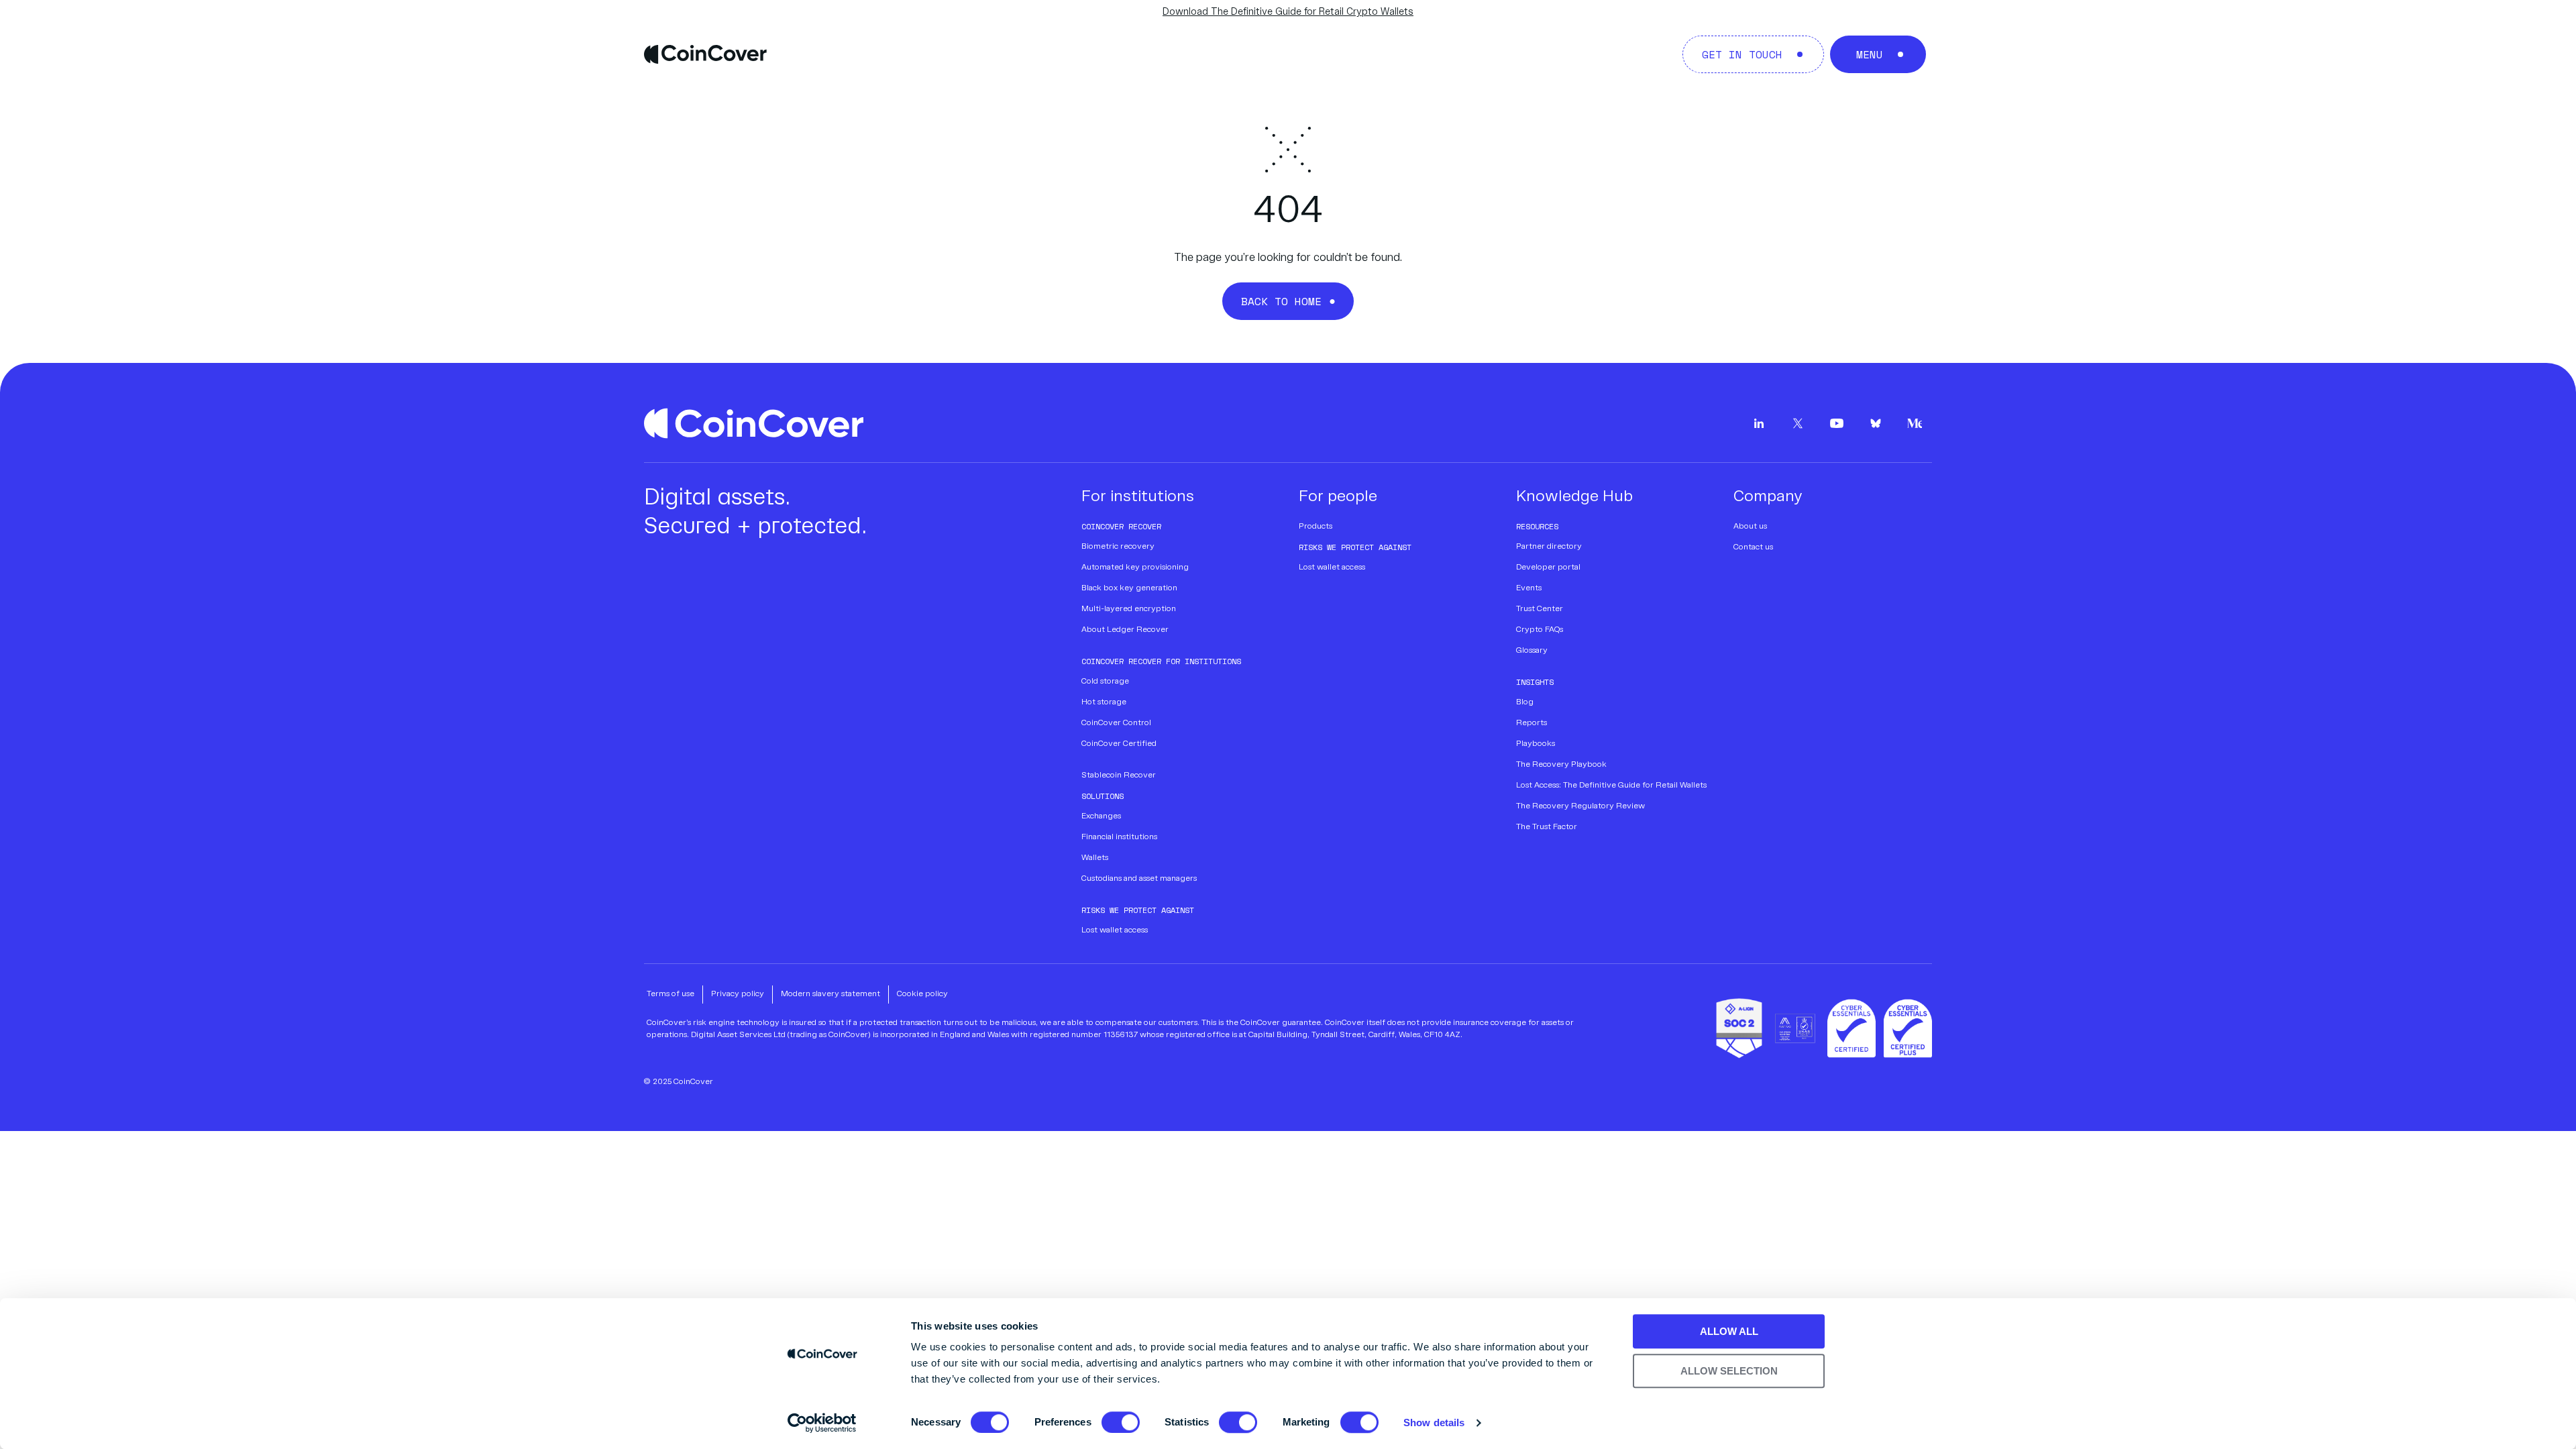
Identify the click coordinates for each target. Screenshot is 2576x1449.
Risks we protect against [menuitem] (1138, 910)
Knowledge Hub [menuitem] (1574, 497)
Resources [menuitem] (1537, 526)
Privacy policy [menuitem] (738, 994)
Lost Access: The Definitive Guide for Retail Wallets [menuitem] (1611, 786)
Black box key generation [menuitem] (1129, 588)
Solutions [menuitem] (1103, 796)
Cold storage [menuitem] (1105, 682)
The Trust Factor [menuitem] (1547, 827)
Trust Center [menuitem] (1540, 609)
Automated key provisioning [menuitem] (1135, 568)
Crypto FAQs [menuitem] (1540, 630)
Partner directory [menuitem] (1549, 547)
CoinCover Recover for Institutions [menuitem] (1161, 661)
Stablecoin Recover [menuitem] (1119, 775)
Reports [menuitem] (1532, 723)
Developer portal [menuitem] (1548, 568)
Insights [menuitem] (1535, 682)
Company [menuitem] (1768, 497)
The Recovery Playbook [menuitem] (1561, 765)
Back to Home (1281, 301)
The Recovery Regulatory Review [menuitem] (1580, 806)
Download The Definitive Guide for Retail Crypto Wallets (1288, 12)
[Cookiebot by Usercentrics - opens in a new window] (822, 1423)
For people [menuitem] (1338, 497)
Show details (1434, 1423)
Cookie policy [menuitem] (922, 994)
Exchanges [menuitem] (1101, 816)
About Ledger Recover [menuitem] (1125, 630)
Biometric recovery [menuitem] (1118, 547)
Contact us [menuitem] (1753, 547)
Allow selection (1729, 1371)
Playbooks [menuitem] (1536, 744)
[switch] (1108, 1418)
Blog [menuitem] (1525, 702)
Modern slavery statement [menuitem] (830, 994)
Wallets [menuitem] (1095, 858)
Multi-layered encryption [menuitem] (1129, 609)
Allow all (1729, 1331)
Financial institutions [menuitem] (1119, 837)
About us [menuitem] (1750, 527)
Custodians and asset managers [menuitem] (1139, 879)
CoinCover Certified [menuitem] (1119, 744)
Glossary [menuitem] (1532, 651)
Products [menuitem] (1316, 527)
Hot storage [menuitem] (1104, 702)
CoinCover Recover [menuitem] (1121, 526)
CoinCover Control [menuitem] (1116, 723)
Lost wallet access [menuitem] (1115, 930)
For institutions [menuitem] (1138, 497)
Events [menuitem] (1529, 588)
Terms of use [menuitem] (670, 994)
